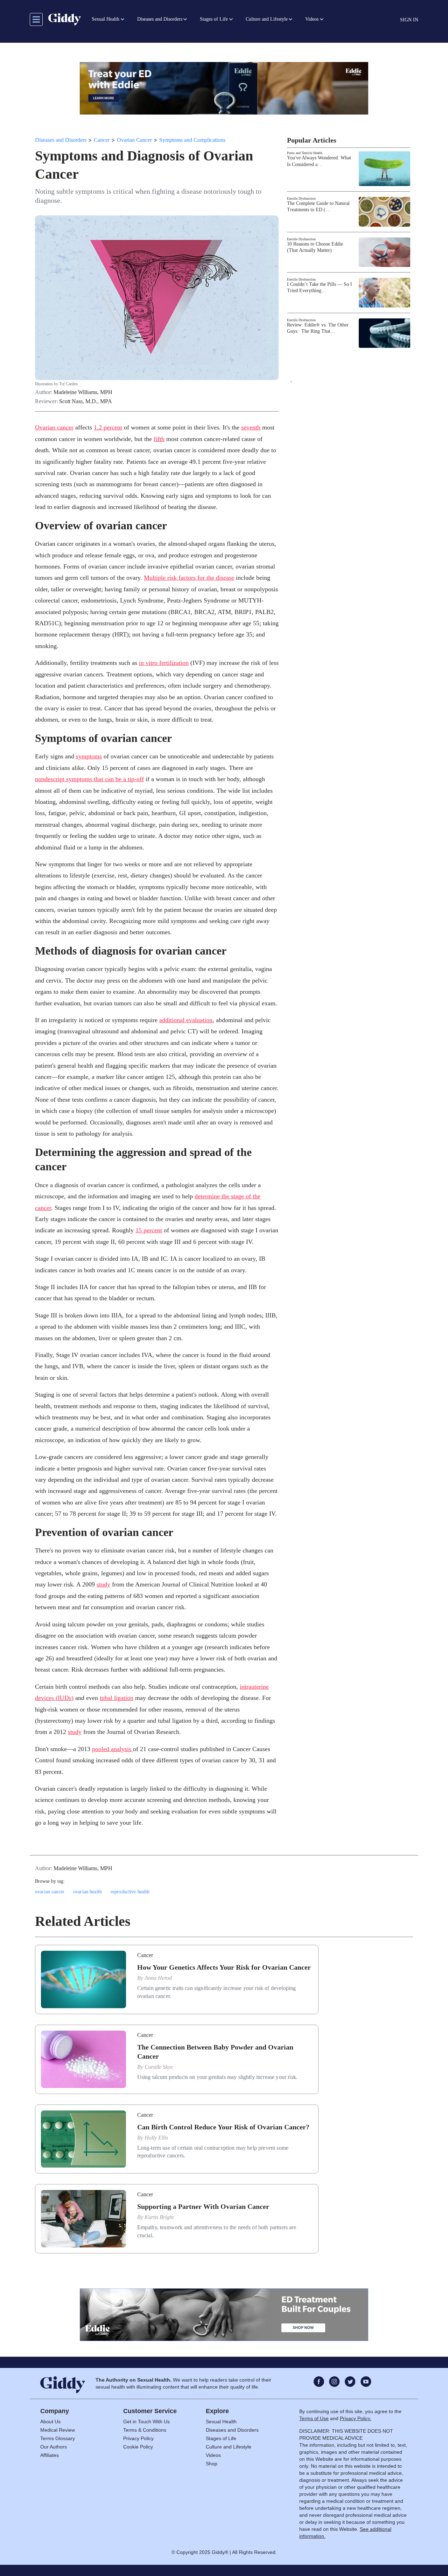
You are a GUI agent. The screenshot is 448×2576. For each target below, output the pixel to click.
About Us (50, 2422)
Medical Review (58, 2430)
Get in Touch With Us (146, 2422)
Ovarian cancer (54, 427)
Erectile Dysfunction (301, 198)
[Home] (65, 19)
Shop (212, 2464)
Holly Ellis (156, 2138)
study (103, 1584)
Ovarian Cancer (134, 140)
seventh (251, 427)
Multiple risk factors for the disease (189, 578)
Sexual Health (221, 2422)
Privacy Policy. (356, 2418)
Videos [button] (312, 19)
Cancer (102, 140)
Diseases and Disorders (61, 140)
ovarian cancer (50, 1892)
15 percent (149, 1230)
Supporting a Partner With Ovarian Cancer (203, 2206)
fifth (159, 439)
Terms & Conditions (145, 2430)
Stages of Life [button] (214, 19)
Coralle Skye (159, 2067)
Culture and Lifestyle (229, 2447)
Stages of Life (221, 2438)
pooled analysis (113, 1749)
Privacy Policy (138, 2438)
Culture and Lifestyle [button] (267, 19)
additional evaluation (186, 1020)
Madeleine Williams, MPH (83, 392)
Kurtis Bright (159, 2217)
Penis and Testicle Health (305, 153)
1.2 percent (108, 427)
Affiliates (50, 2455)
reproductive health (130, 1892)
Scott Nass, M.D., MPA (86, 401)
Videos (213, 2455)
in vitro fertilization (164, 663)
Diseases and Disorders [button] (160, 19)
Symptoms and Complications (192, 140)
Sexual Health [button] (106, 19)
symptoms (89, 756)
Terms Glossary (58, 2438)
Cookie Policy (138, 2447)
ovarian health (87, 1892)
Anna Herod (158, 1978)
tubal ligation (117, 1698)
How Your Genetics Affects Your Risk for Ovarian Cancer (224, 1967)
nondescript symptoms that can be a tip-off (89, 779)
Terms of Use (314, 2418)
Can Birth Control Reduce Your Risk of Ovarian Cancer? (223, 2127)
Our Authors (54, 2447)
